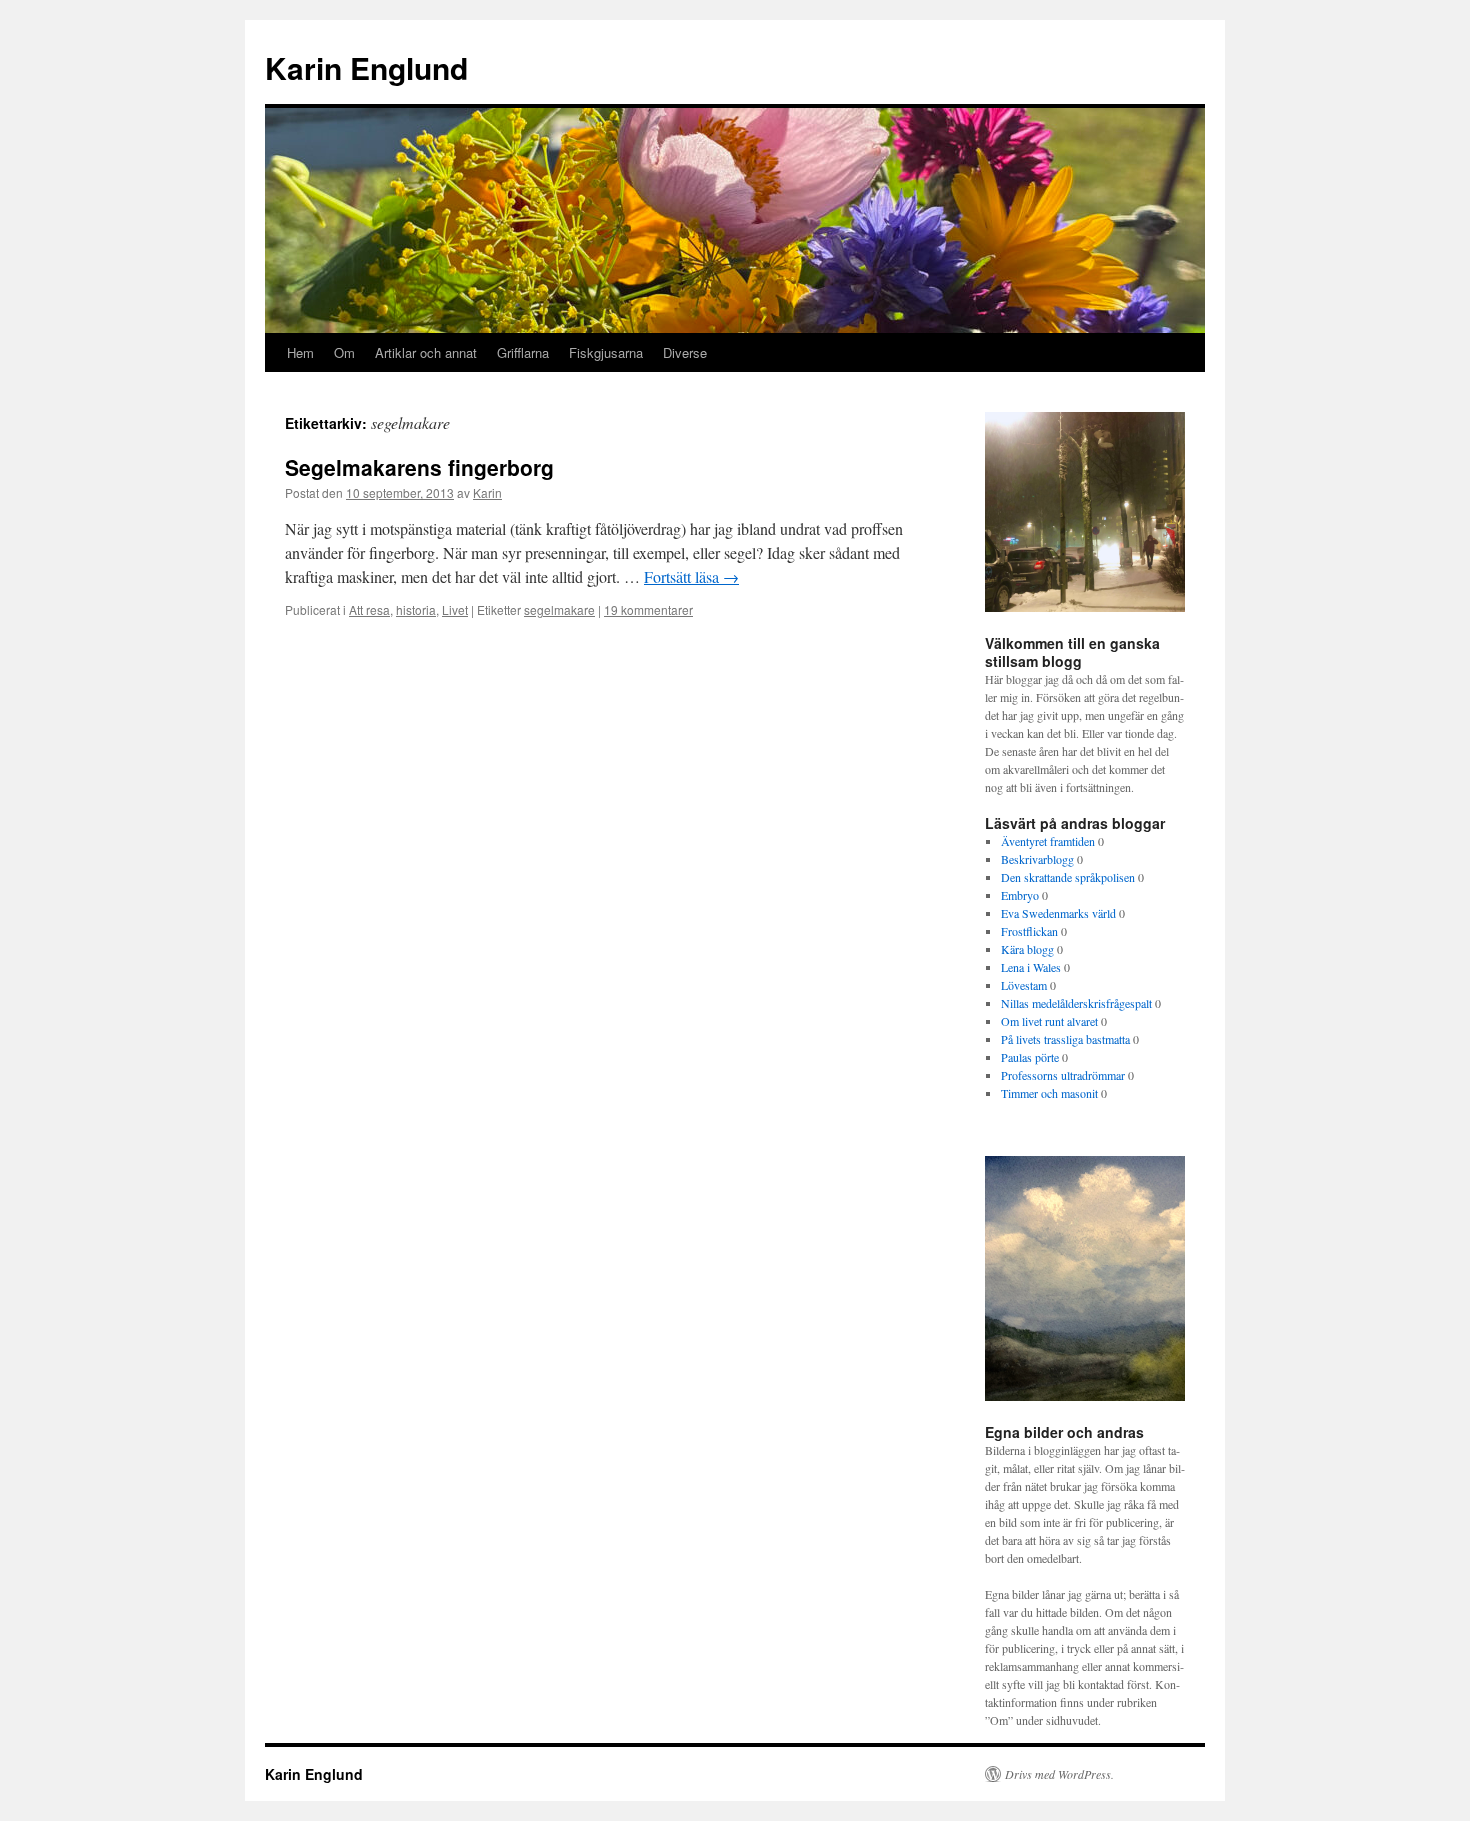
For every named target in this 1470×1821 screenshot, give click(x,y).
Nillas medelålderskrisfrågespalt (1076, 1003)
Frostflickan (1029, 931)
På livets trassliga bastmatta (1065, 1039)
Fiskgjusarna (606, 352)
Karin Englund (366, 67)
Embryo (1020, 895)
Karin (487, 492)
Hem (300, 352)
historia (416, 609)
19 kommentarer (648, 609)
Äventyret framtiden (1048, 841)
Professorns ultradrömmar (1063, 1075)
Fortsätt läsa (691, 576)
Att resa (369, 609)
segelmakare (559, 609)
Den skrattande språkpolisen (1068, 877)
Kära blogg (1027, 949)
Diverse (685, 352)
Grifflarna (523, 352)
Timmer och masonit (1049, 1093)
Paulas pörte (1030, 1057)
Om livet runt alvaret (1049, 1021)
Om (344, 352)
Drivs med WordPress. (1059, 1774)
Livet (455, 609)
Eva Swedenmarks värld (1058, 913)
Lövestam (1024, 985)
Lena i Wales (1031, 967)
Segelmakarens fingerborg (419, 467)
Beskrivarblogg (1037, 859)
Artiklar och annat (426, 352)
